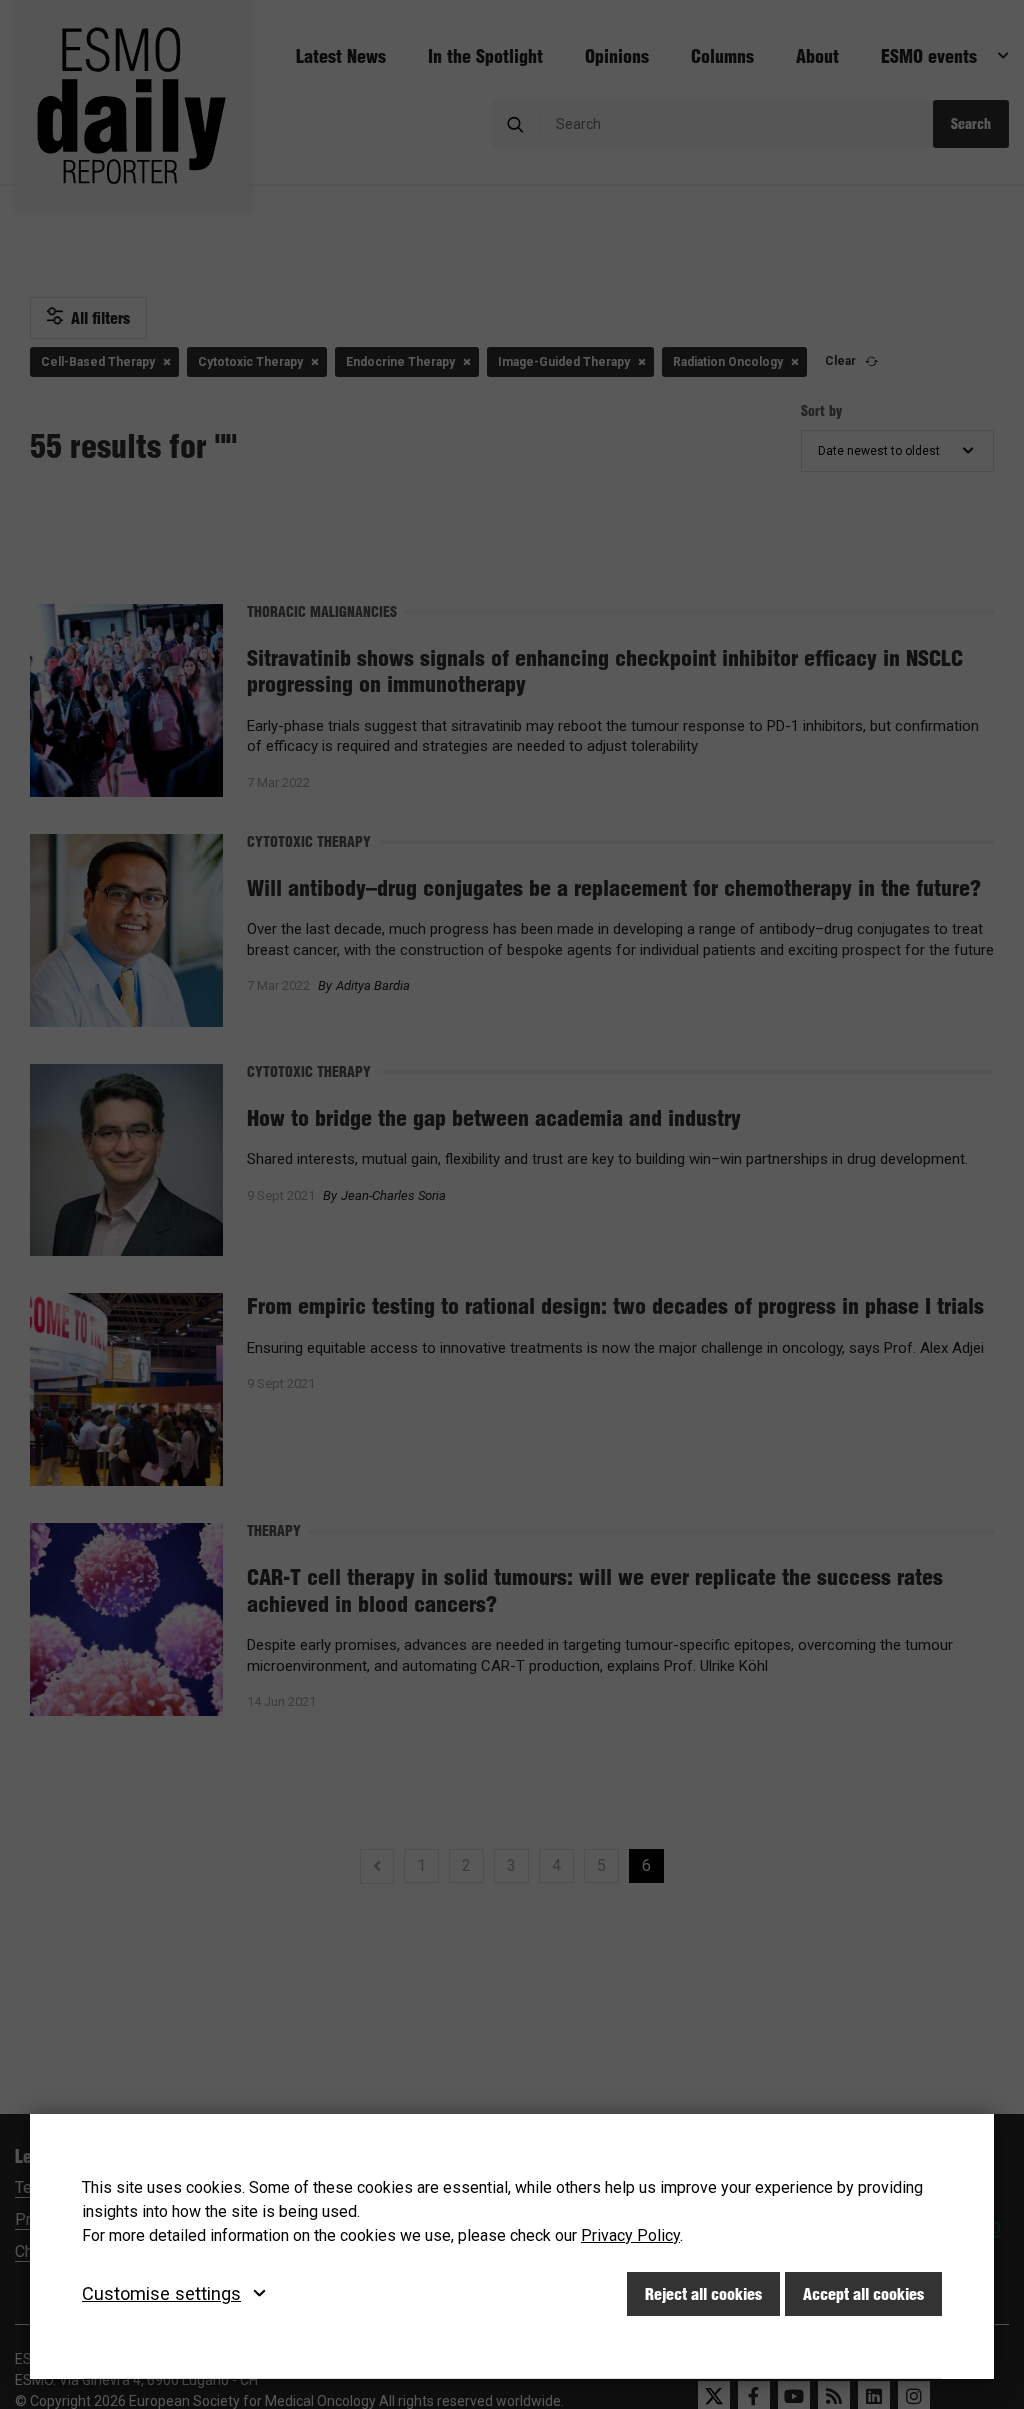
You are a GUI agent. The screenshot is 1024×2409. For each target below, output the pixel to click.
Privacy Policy (630, 2235)
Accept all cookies (863, 2294)
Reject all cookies (703, 2294)
